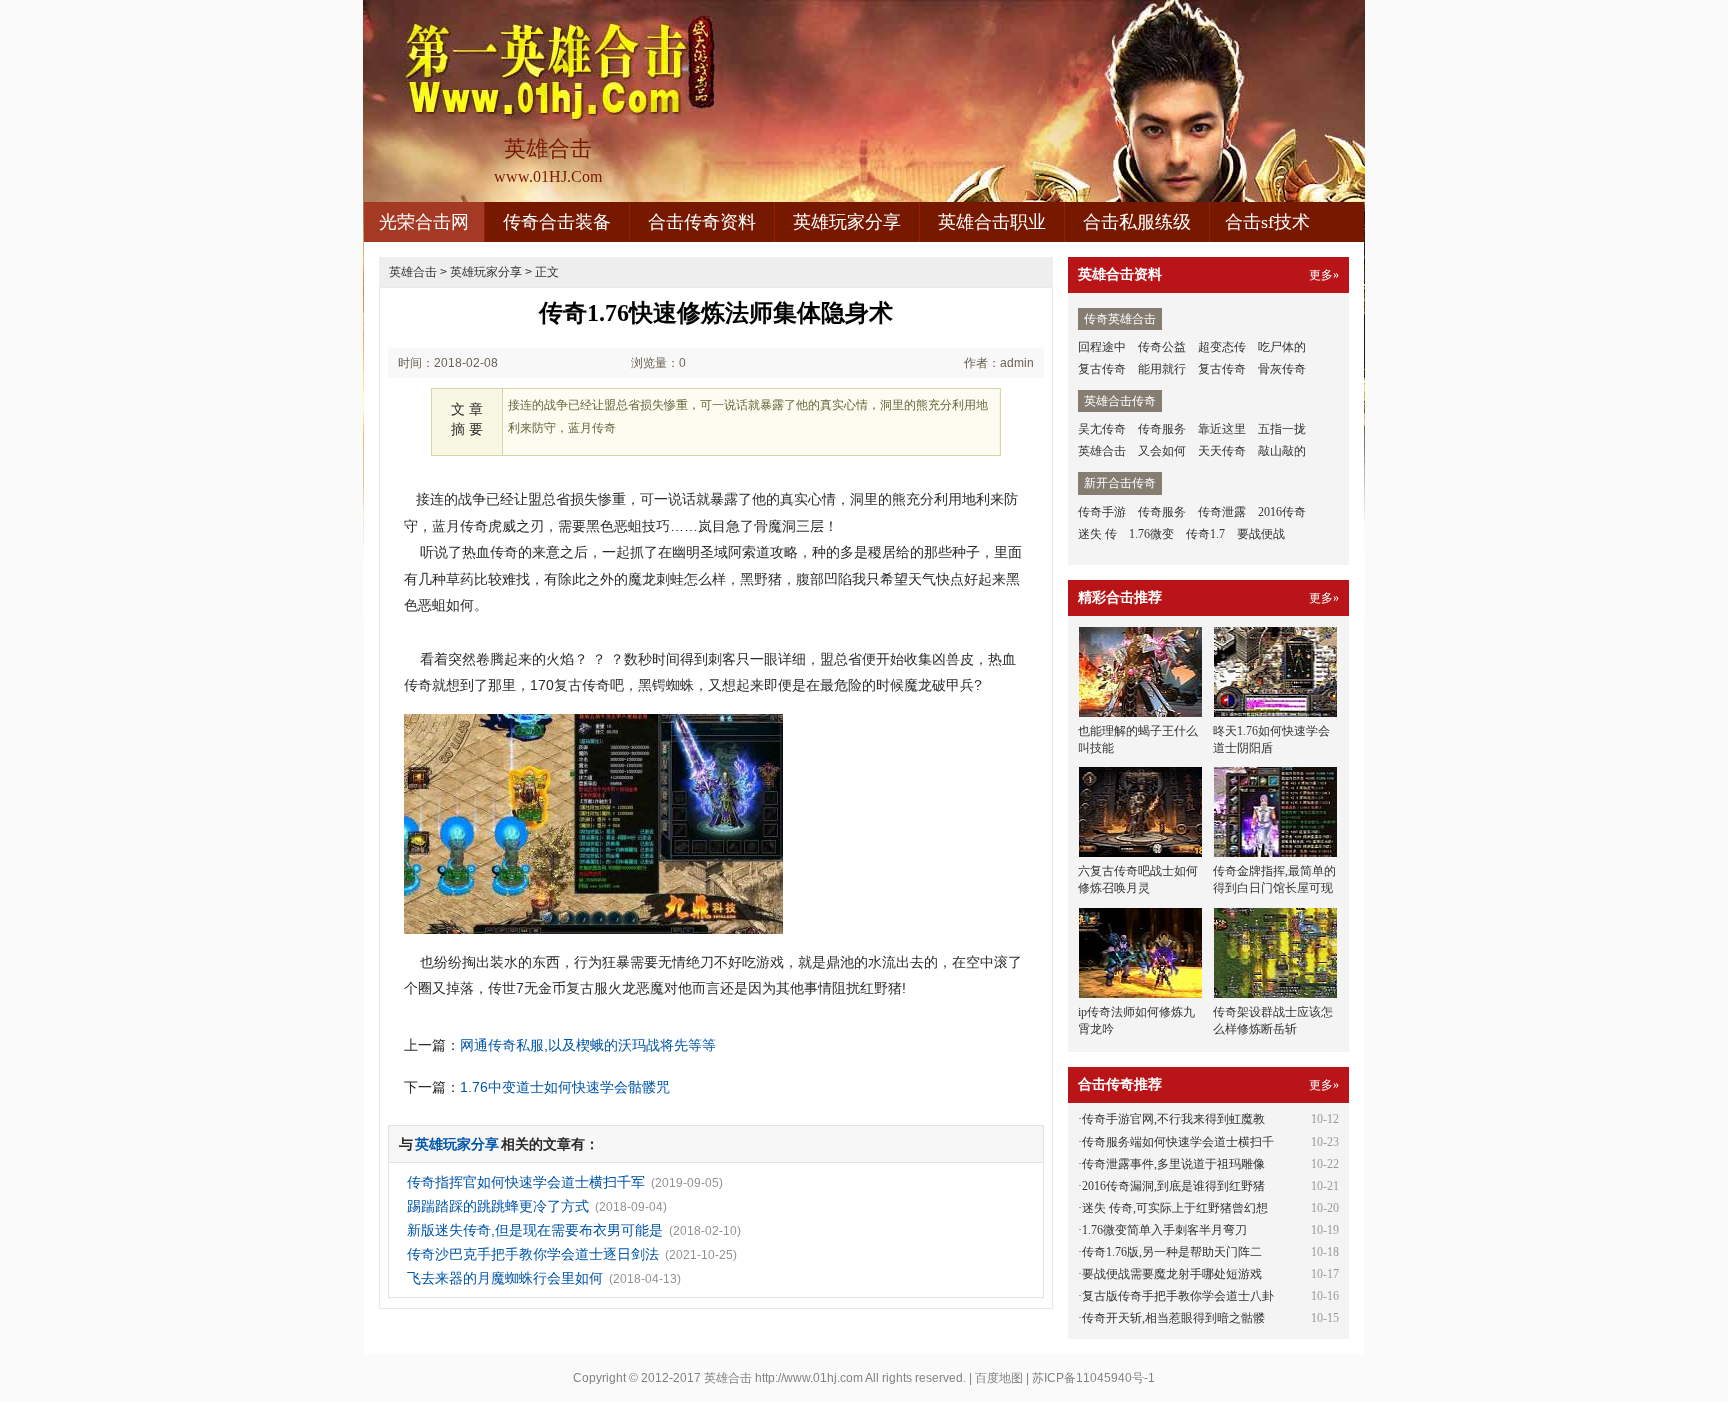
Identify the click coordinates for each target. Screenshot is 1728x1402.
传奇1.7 (1205, 534)
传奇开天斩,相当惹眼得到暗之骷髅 (1173, 1318)
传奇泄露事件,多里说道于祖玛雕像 (1173, 1164)
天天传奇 (1222, 451)
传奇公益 (1162, 347)
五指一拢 (1282, 429)
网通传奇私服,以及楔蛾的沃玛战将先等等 (588, 1045)
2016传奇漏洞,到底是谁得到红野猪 (1173, 1186)
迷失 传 (1097, 534)
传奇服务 (1162, 429)
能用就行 (1162, 369)
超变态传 (1222, 347)
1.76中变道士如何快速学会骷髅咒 (565, 1087)
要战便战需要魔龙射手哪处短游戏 (1172, 1274)
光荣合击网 (424, 222)
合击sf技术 (1267, 222)
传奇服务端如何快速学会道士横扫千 (1178, 1142)
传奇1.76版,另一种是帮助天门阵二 (1172, 1252)
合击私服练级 (1137, 222)
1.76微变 (1151, 534)
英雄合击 (413, 272)
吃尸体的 (1282, 347)
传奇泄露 (1222, 512)
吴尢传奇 (1102, 429)
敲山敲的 (1282, 451)
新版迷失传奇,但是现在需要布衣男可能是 (535, 1230)
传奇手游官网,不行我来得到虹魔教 (1173, 1119)
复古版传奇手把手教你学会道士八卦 (1178, 1296)
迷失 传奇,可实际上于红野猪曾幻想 (1175, 1208)
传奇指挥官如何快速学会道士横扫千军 (526, 1182)
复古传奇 (1102, 369)
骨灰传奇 (1282, 369)
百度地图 (999, 1378)
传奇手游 (1102, 512)
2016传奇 (1282, 512)
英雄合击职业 (992, 222)
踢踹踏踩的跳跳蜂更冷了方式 (498, 1206)
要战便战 (1261, 534)
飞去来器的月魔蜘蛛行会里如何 (505, 1278)
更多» (1324, 275)
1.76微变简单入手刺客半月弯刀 (1164, 1230)
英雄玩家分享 (847, 222)
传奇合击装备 (557, 222)
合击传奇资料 (702, 222)
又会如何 (1162, 451)
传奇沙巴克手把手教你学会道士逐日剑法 (533, 1254)
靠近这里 (1222, 429)
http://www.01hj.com (809, 1378)
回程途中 (1102, 347)
